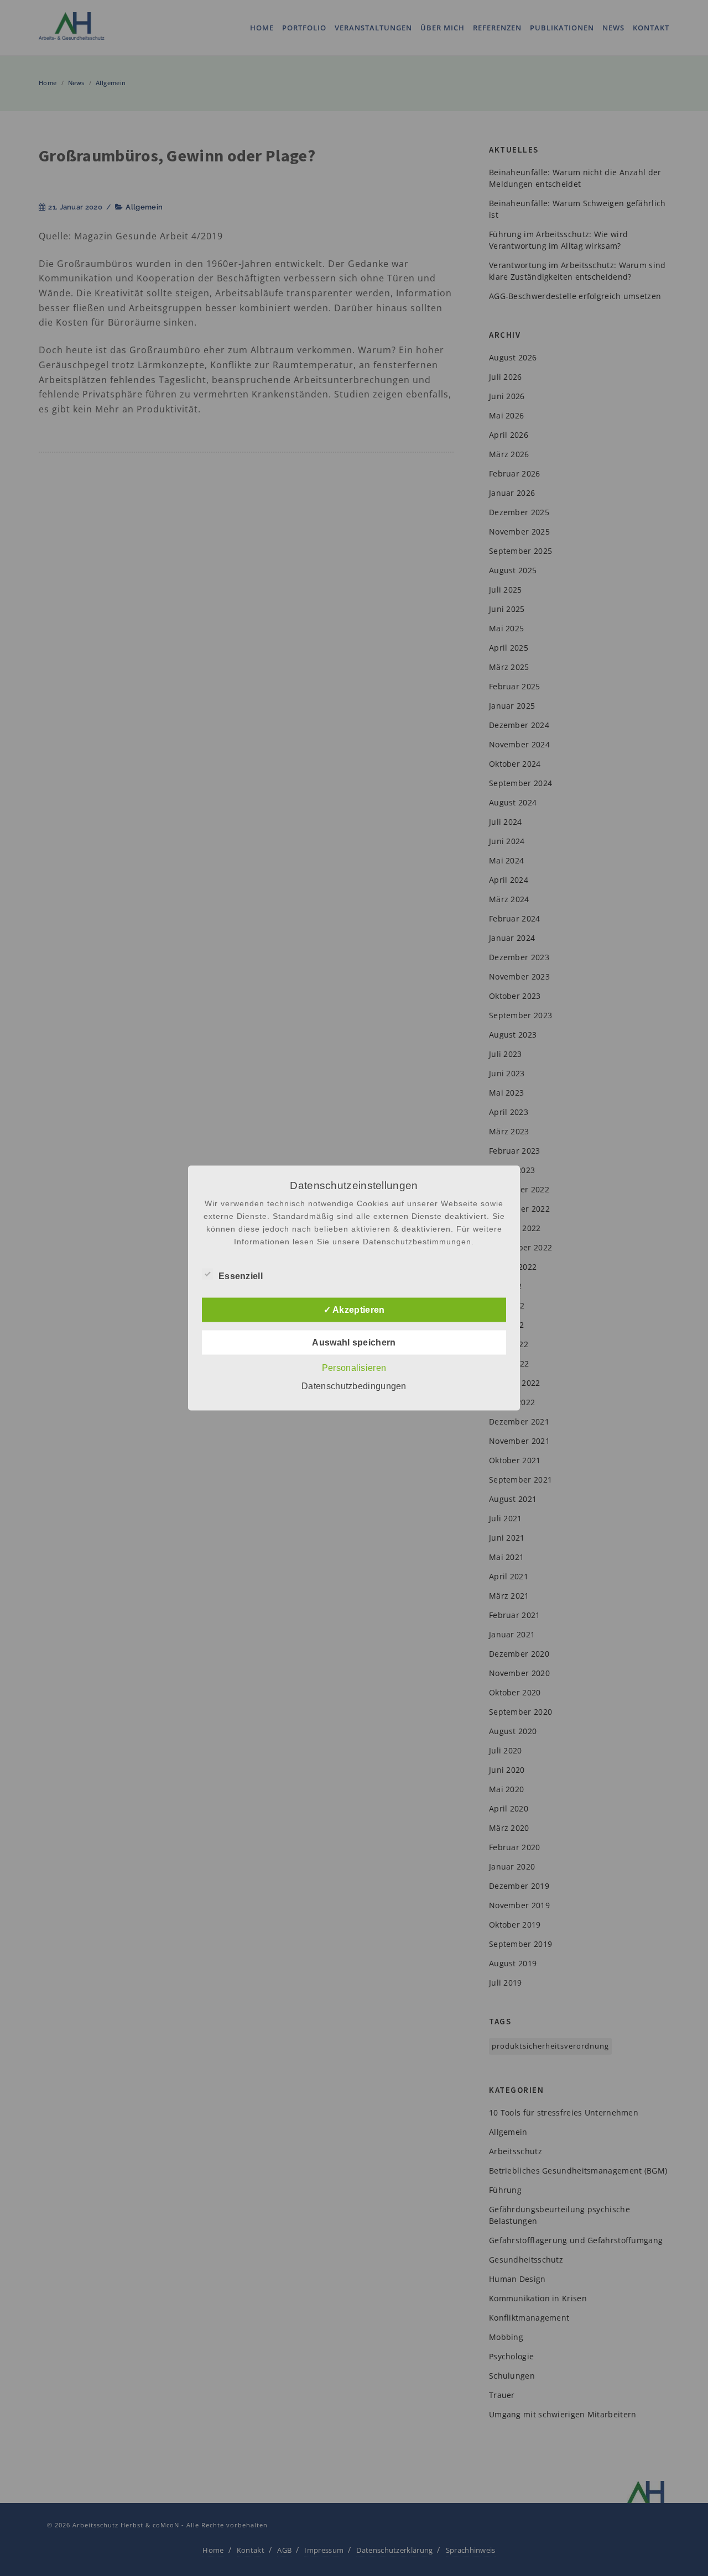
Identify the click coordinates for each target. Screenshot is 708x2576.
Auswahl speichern (354, 1342)
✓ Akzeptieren (354, 1310)
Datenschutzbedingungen (354, 1386)
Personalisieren (354, 1368)
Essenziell (241, 1276)
